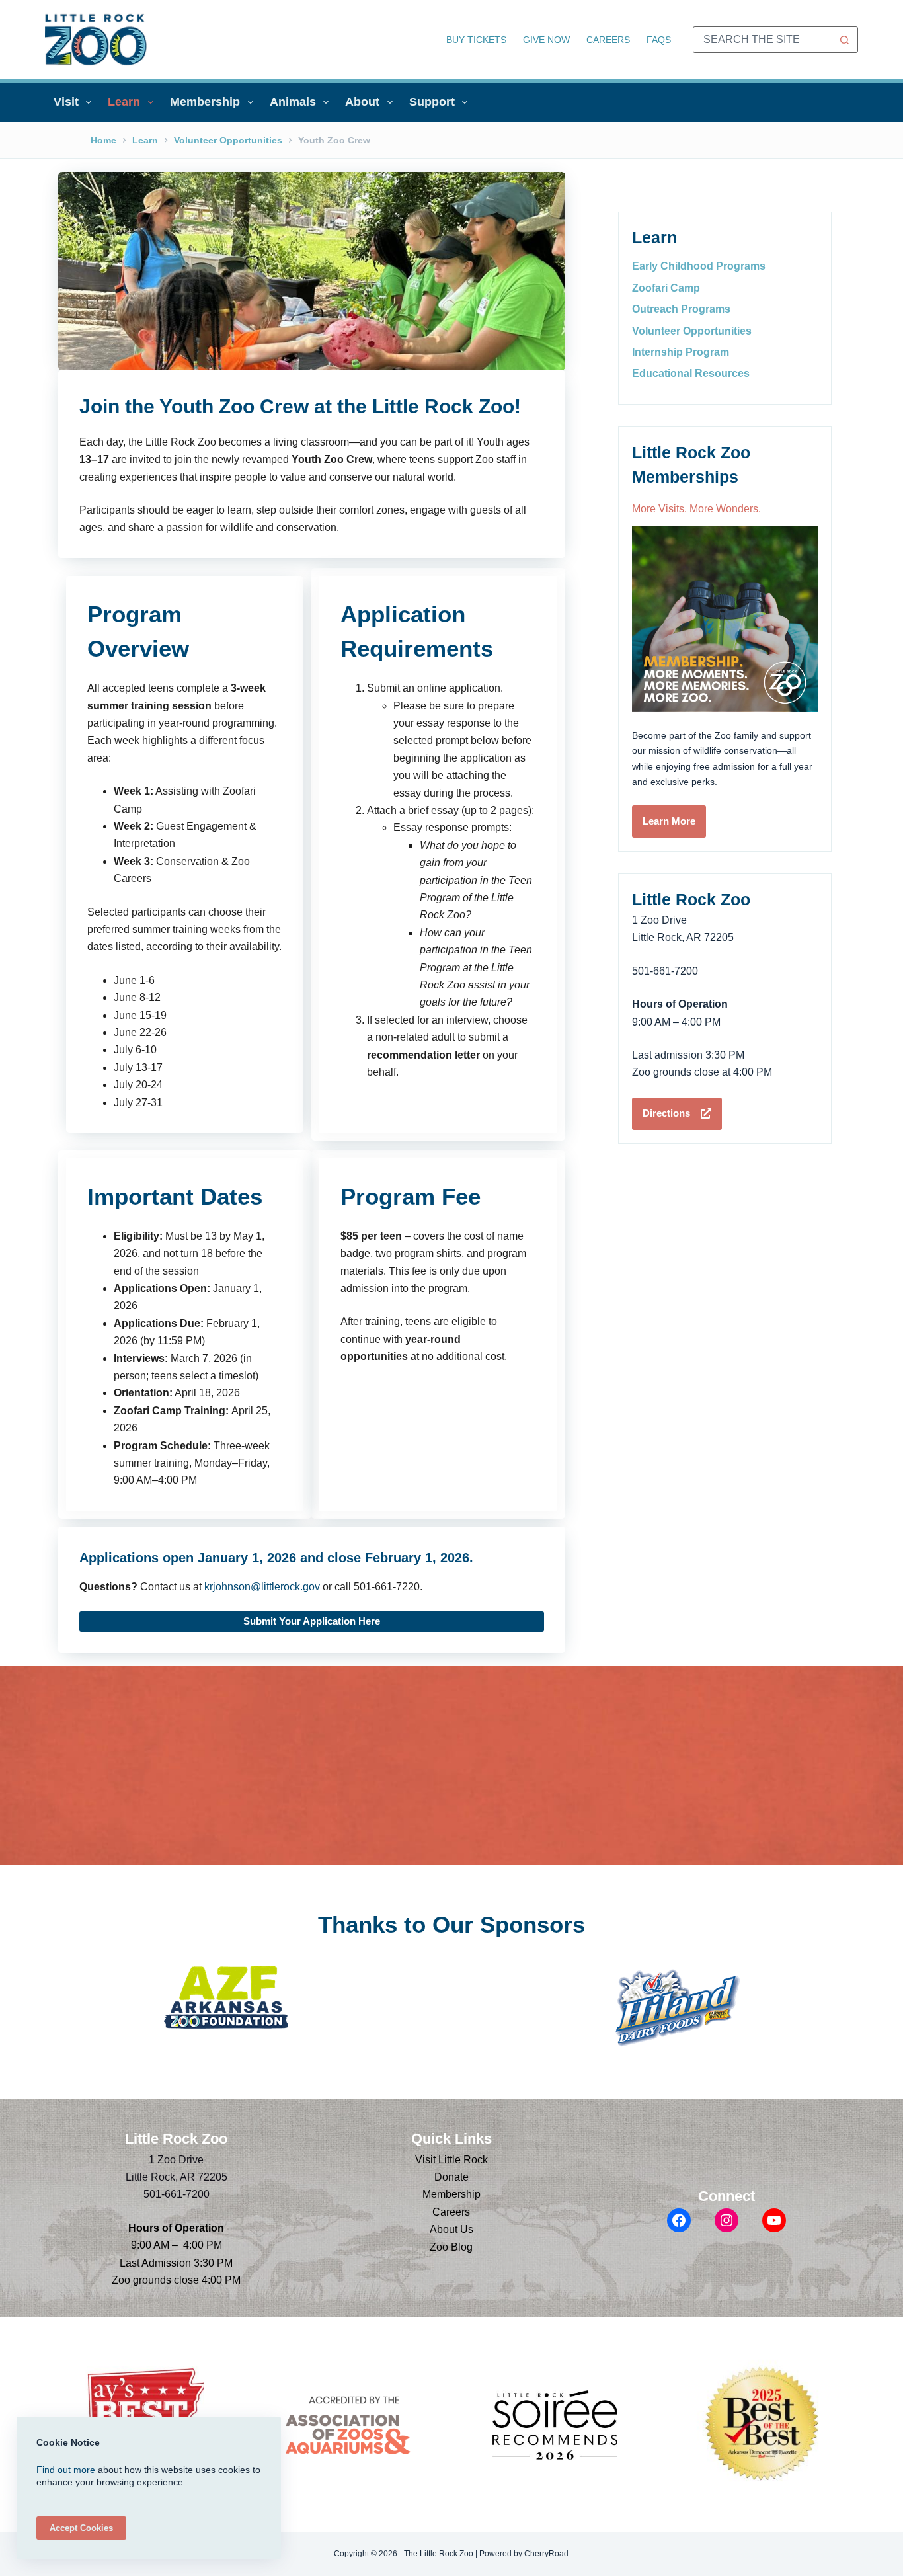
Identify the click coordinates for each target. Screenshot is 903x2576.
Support (432, 102)
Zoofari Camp (666, 288)
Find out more (66, 2470)
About (362, 102)
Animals (293, 102)
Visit (66, 102)
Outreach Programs (681, 309)
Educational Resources (691, 373)
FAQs (659, 40)
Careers (608, 40)
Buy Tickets (476, 40)
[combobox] (763, 40)
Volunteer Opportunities (692, 331)
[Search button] (845, 40)
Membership (205, 102)
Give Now (546, 40)
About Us (451, 2229)
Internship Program (681, 352)
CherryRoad (546, 2554)
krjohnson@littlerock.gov (262, 1587)
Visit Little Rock (451, 2160)
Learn (124, 102)
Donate (451, 2177)
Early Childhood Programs (699, 266)
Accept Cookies (81, 2528)
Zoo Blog (451, 2247)
